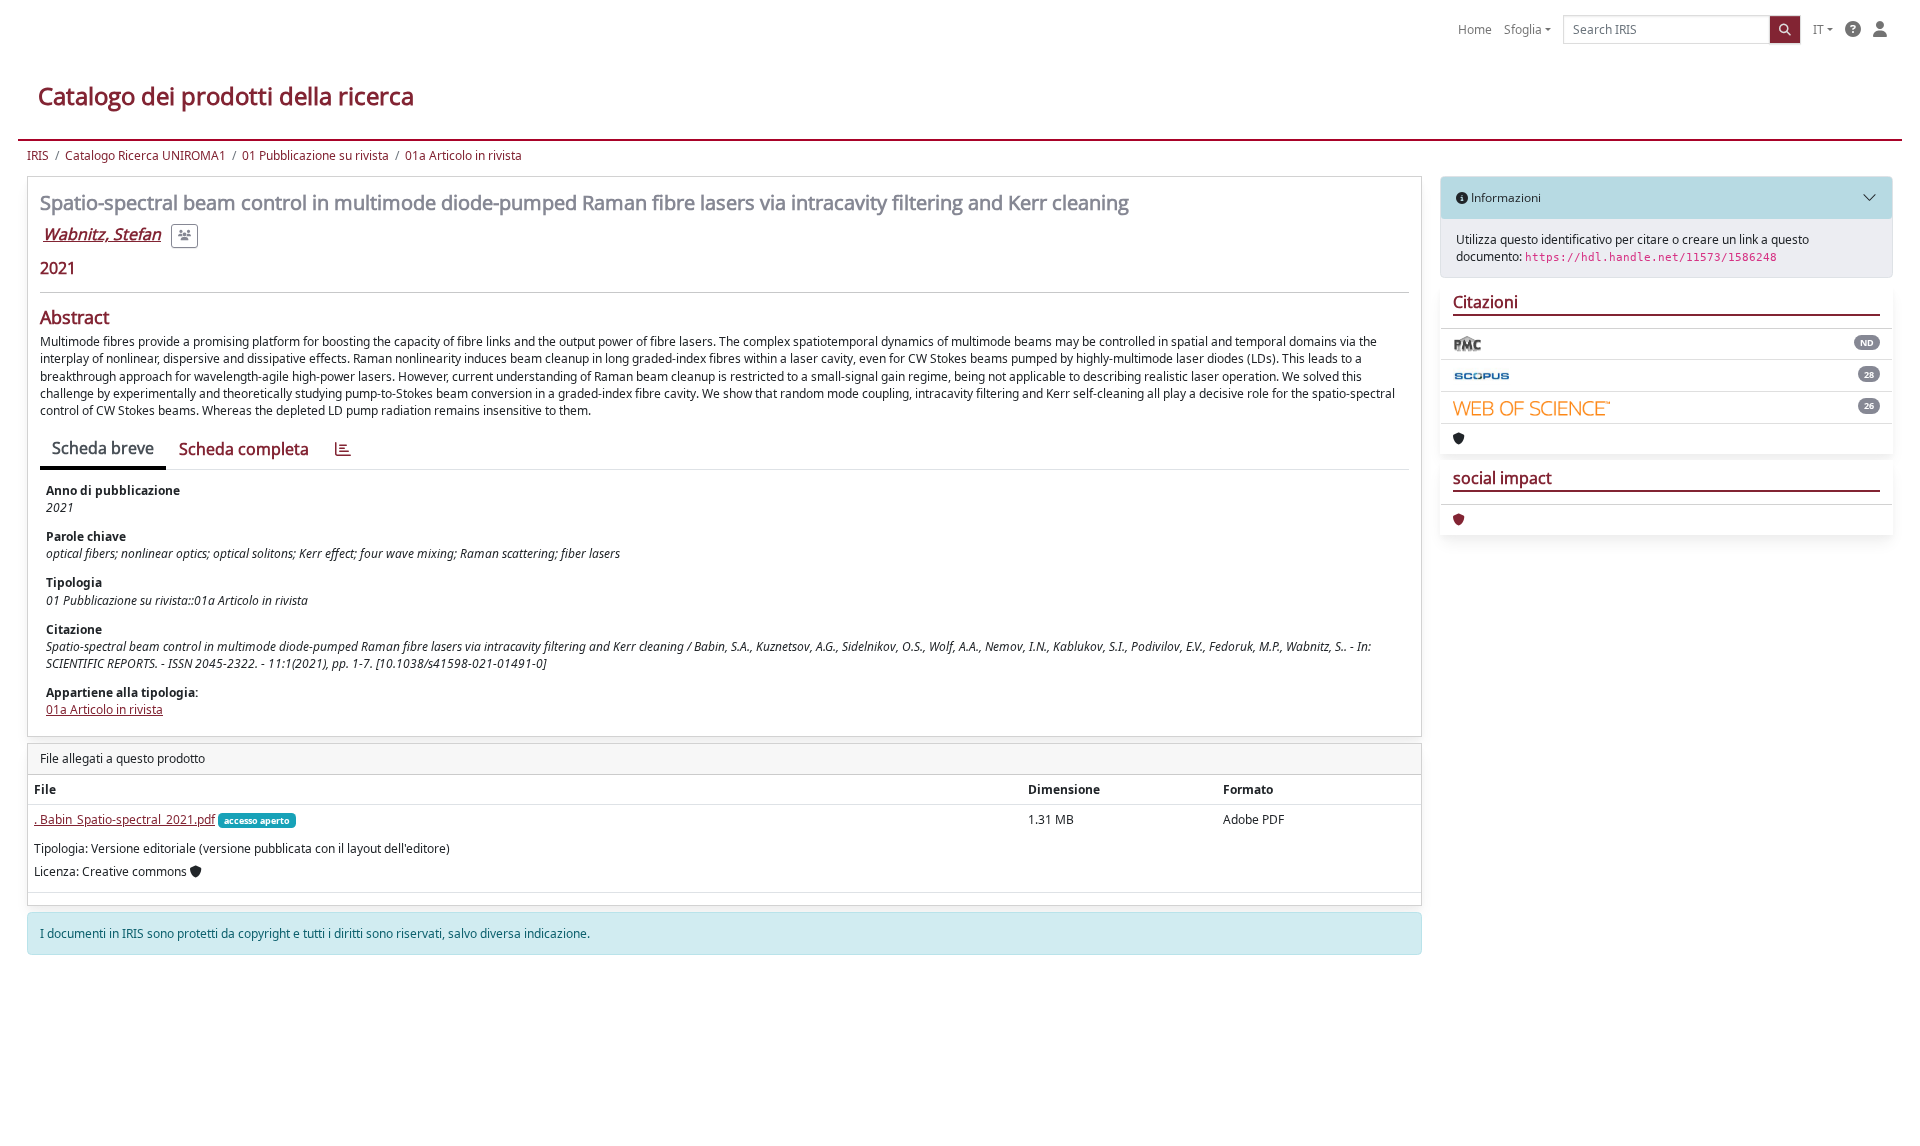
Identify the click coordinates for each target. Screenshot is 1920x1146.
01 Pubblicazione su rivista (315, 155)
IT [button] (1818, 29)
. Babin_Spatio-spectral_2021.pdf (124, 819)
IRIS (38, 155)
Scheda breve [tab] (103, 448)
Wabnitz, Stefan (102, 234)
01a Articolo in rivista (463, 155)
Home (1475, 29)
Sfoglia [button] (1523, 29)
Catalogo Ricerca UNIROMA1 (145, 155)
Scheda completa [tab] (244, 449)
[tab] (343, 449)
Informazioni (1504, 197)
